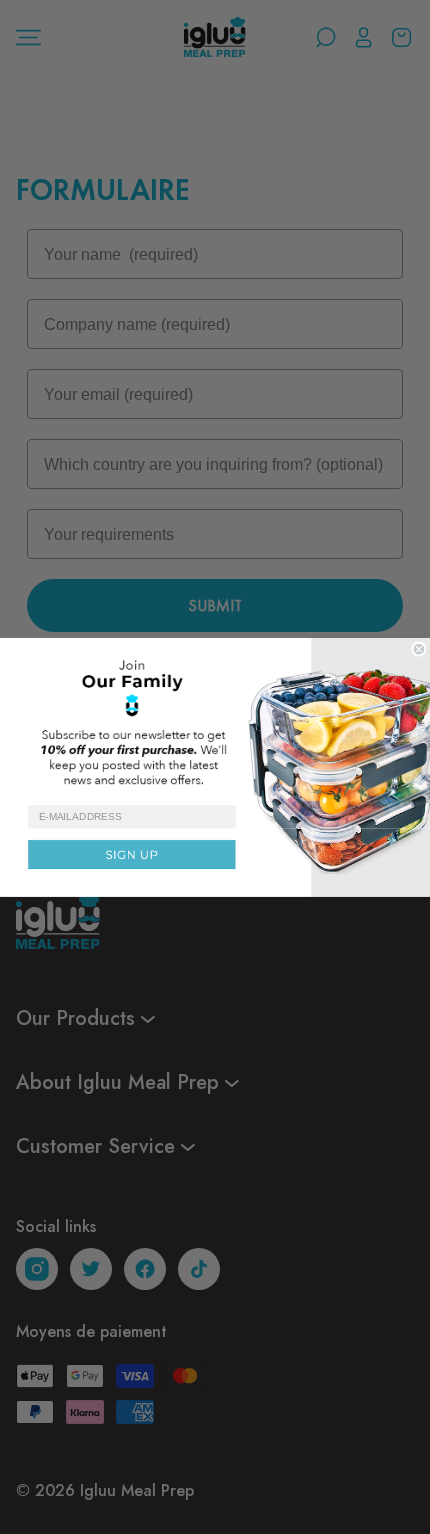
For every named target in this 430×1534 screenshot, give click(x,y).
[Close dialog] (419, 649)
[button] (215, 721)
